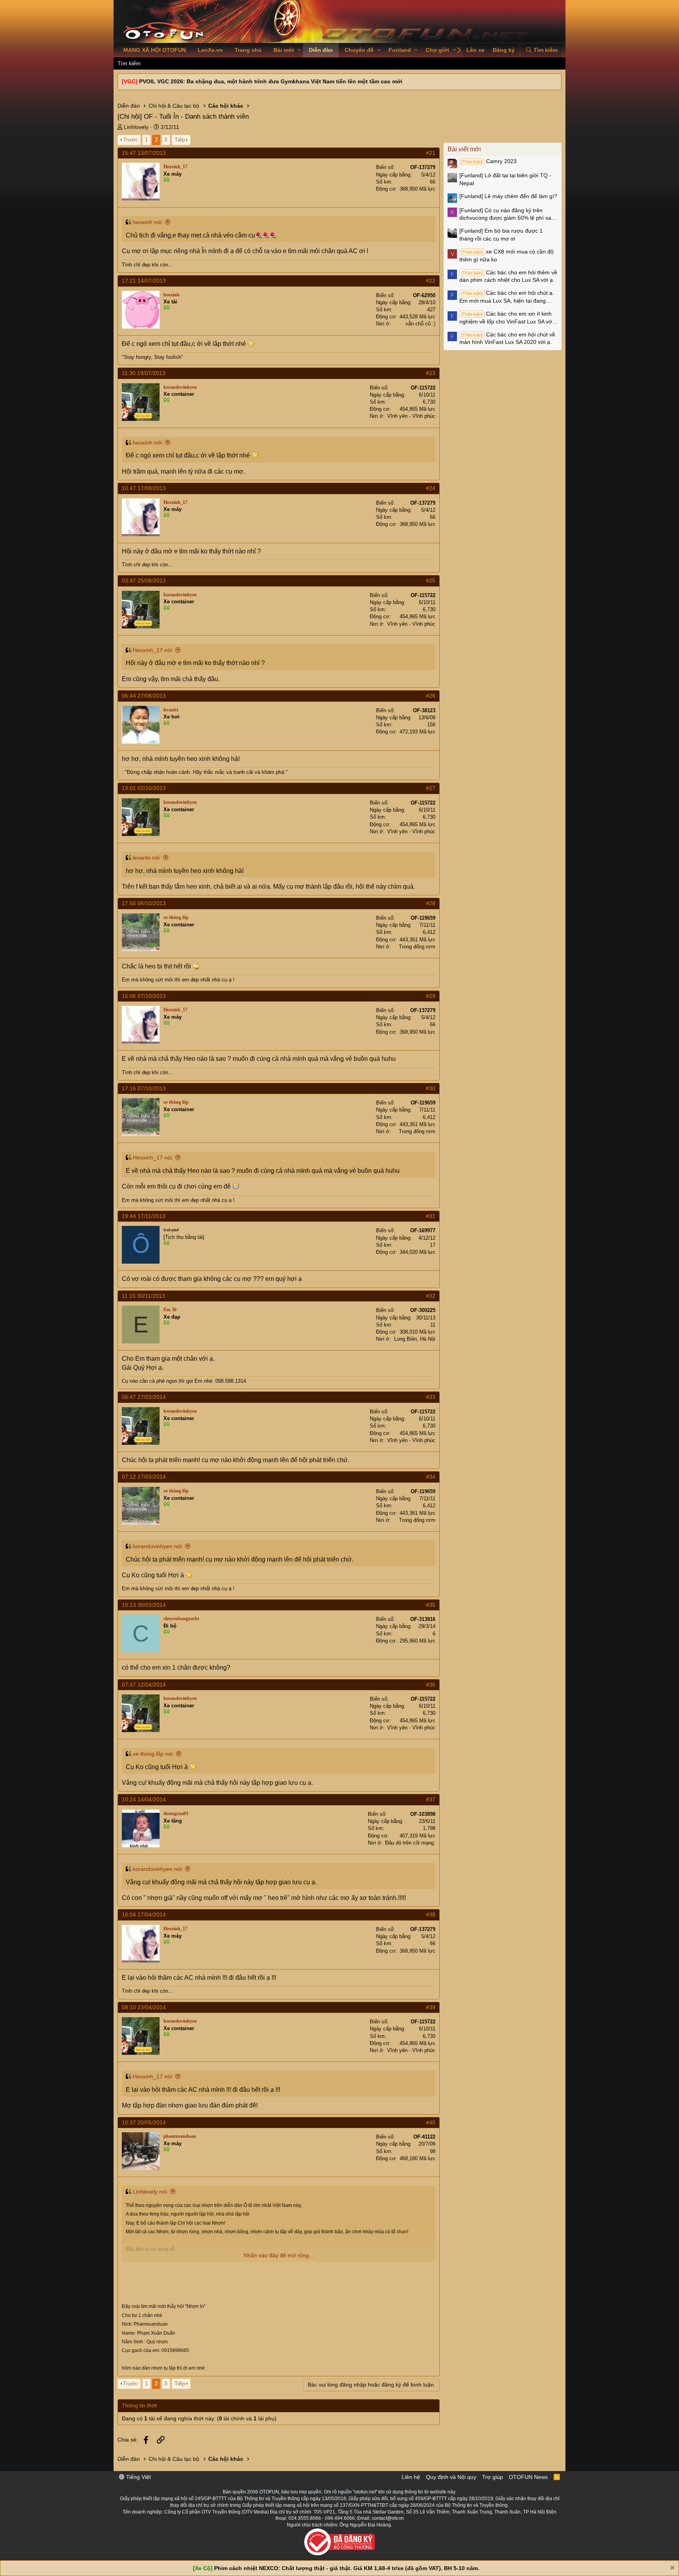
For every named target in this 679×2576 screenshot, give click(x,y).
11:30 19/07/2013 (144, 373)
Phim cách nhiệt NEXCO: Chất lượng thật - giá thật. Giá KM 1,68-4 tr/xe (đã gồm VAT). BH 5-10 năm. (347, 2568)
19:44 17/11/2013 (144, 1216)
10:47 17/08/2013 (144, 488)
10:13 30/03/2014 (144, 1605)
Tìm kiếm (129, 63)
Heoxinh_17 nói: (153, 650)
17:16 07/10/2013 (144, 1088)
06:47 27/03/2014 (144, 1397)
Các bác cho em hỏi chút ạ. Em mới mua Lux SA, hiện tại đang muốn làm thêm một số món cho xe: (507, 297)
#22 (431, 281)
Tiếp (180, 140)
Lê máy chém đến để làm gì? (508, 196)
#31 (431, 1216)
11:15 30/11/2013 (143, 1296)
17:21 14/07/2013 (144, 281)
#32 (431, 1296)
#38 (431, 1915)
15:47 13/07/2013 (144, 153)
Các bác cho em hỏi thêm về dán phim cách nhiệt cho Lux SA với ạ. (508, 276)
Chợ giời (437, 50)
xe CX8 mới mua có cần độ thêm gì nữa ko (506, 255)
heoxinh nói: (148, 222)
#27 (431, 788)
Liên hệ (411, 2477)
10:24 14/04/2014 (144, 1799)
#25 (431, 581)
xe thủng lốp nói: (153, 1754)
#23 (431, 373)
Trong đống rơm (417, 947)
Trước (130, 140)
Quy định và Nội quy (451, 2477)
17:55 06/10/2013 (144, 903)
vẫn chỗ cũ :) (420, 324)
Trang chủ (248, 50)
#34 (431, 1477)
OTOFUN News (528, 2477)
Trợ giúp (493, 2477)
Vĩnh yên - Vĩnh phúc (411, 416)
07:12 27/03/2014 (144, 1477)
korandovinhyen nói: (158, 1546)
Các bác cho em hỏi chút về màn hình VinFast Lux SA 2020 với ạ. (507, 338)
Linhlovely (136, 127)
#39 (431, 2007)
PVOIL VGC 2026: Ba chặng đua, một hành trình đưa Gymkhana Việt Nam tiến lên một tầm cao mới (271, 81)
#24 (431, 488)
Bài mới (284, 50)
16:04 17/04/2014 (144, 1915)
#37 (431, 1799)
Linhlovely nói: (150, 2192)
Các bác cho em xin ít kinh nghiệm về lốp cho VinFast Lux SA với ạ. (506, 318)
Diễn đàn (321, 50)
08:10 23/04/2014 (144, 2007)
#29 (431, 996)
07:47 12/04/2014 (144, 1685)
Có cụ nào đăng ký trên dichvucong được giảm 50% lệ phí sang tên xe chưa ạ (508, 215)
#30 (431, 1088)
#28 (431, 903)
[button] (299, 50)
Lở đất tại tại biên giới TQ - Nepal (505, 179)
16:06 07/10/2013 (144, 996)
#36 (431, 1685)
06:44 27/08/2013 (144, 696)
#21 (431, 153)
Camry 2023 (489, 161)
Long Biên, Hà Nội (415, 1339)
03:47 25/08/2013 (144, 581)
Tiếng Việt (138, 2477)
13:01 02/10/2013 (144, 788)
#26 (431, 696)
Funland (400, 50)
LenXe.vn (210, 50)
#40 (431, 2122)
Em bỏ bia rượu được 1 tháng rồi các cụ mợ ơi (501, 235)
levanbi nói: (147, 858)
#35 (431, 1605)
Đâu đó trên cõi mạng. (410, 1843)
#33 (431, 1397)
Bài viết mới (464, 149)
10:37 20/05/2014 (144, 2122)
